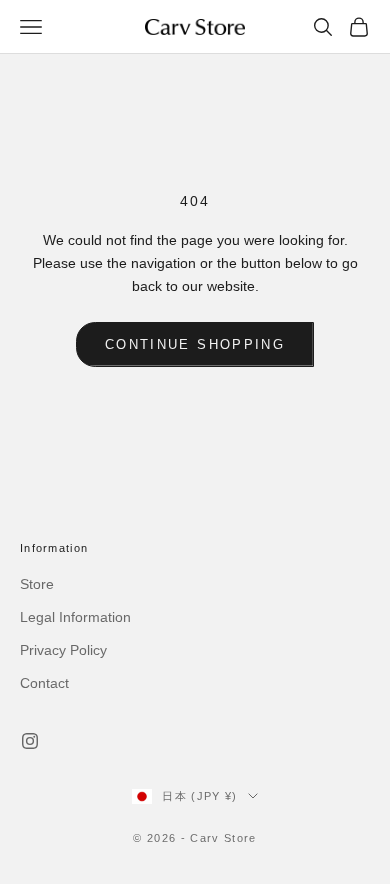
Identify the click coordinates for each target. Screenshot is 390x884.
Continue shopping (195, 344)
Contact (44, 683)
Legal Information (75, 617)
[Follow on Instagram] (30, 741)
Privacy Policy (63, 650)
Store (37, 584)
